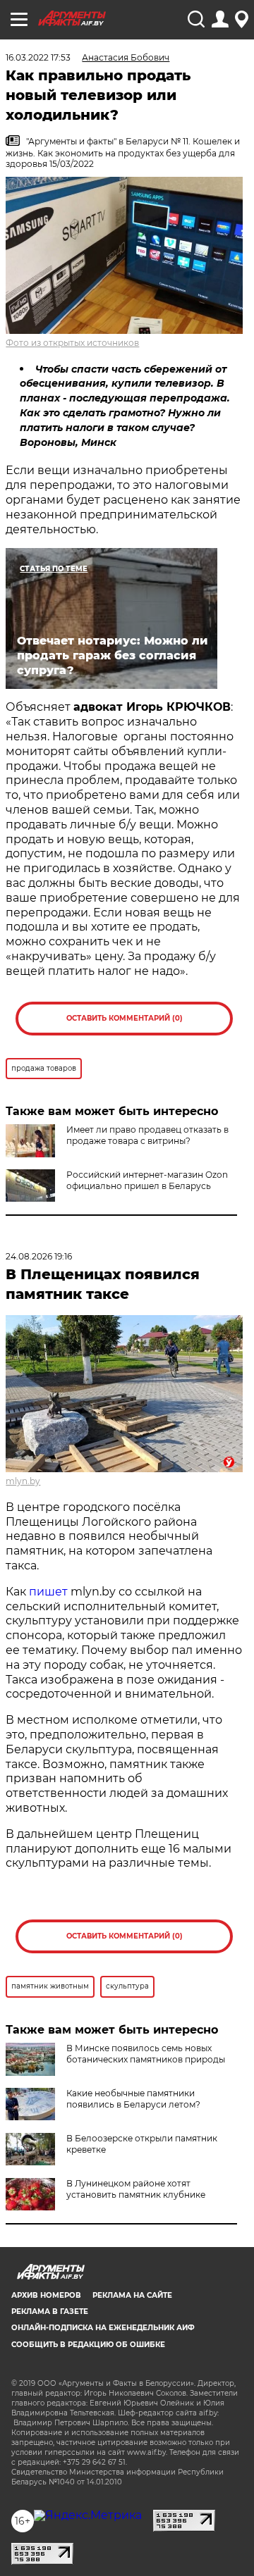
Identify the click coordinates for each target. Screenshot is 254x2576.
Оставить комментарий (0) (125, 1018)
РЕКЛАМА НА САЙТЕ (132, 2295)
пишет (48, 1592)
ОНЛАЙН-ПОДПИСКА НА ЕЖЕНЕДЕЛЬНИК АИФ (103, 2328)
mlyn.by (23, 1481)
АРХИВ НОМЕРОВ (46, 2295)
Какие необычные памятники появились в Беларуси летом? (133, 2099)
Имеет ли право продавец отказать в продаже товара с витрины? (147, 1135)
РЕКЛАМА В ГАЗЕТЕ (50, 2311)
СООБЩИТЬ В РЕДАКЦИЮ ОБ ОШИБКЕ (88, 2345)
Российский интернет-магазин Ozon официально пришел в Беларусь (147, 1180)
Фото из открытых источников (72, 343)
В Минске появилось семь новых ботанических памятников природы (146, 2054)
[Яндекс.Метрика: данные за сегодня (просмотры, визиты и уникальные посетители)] (88, 2515)
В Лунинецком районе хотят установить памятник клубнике (136, 2189)
